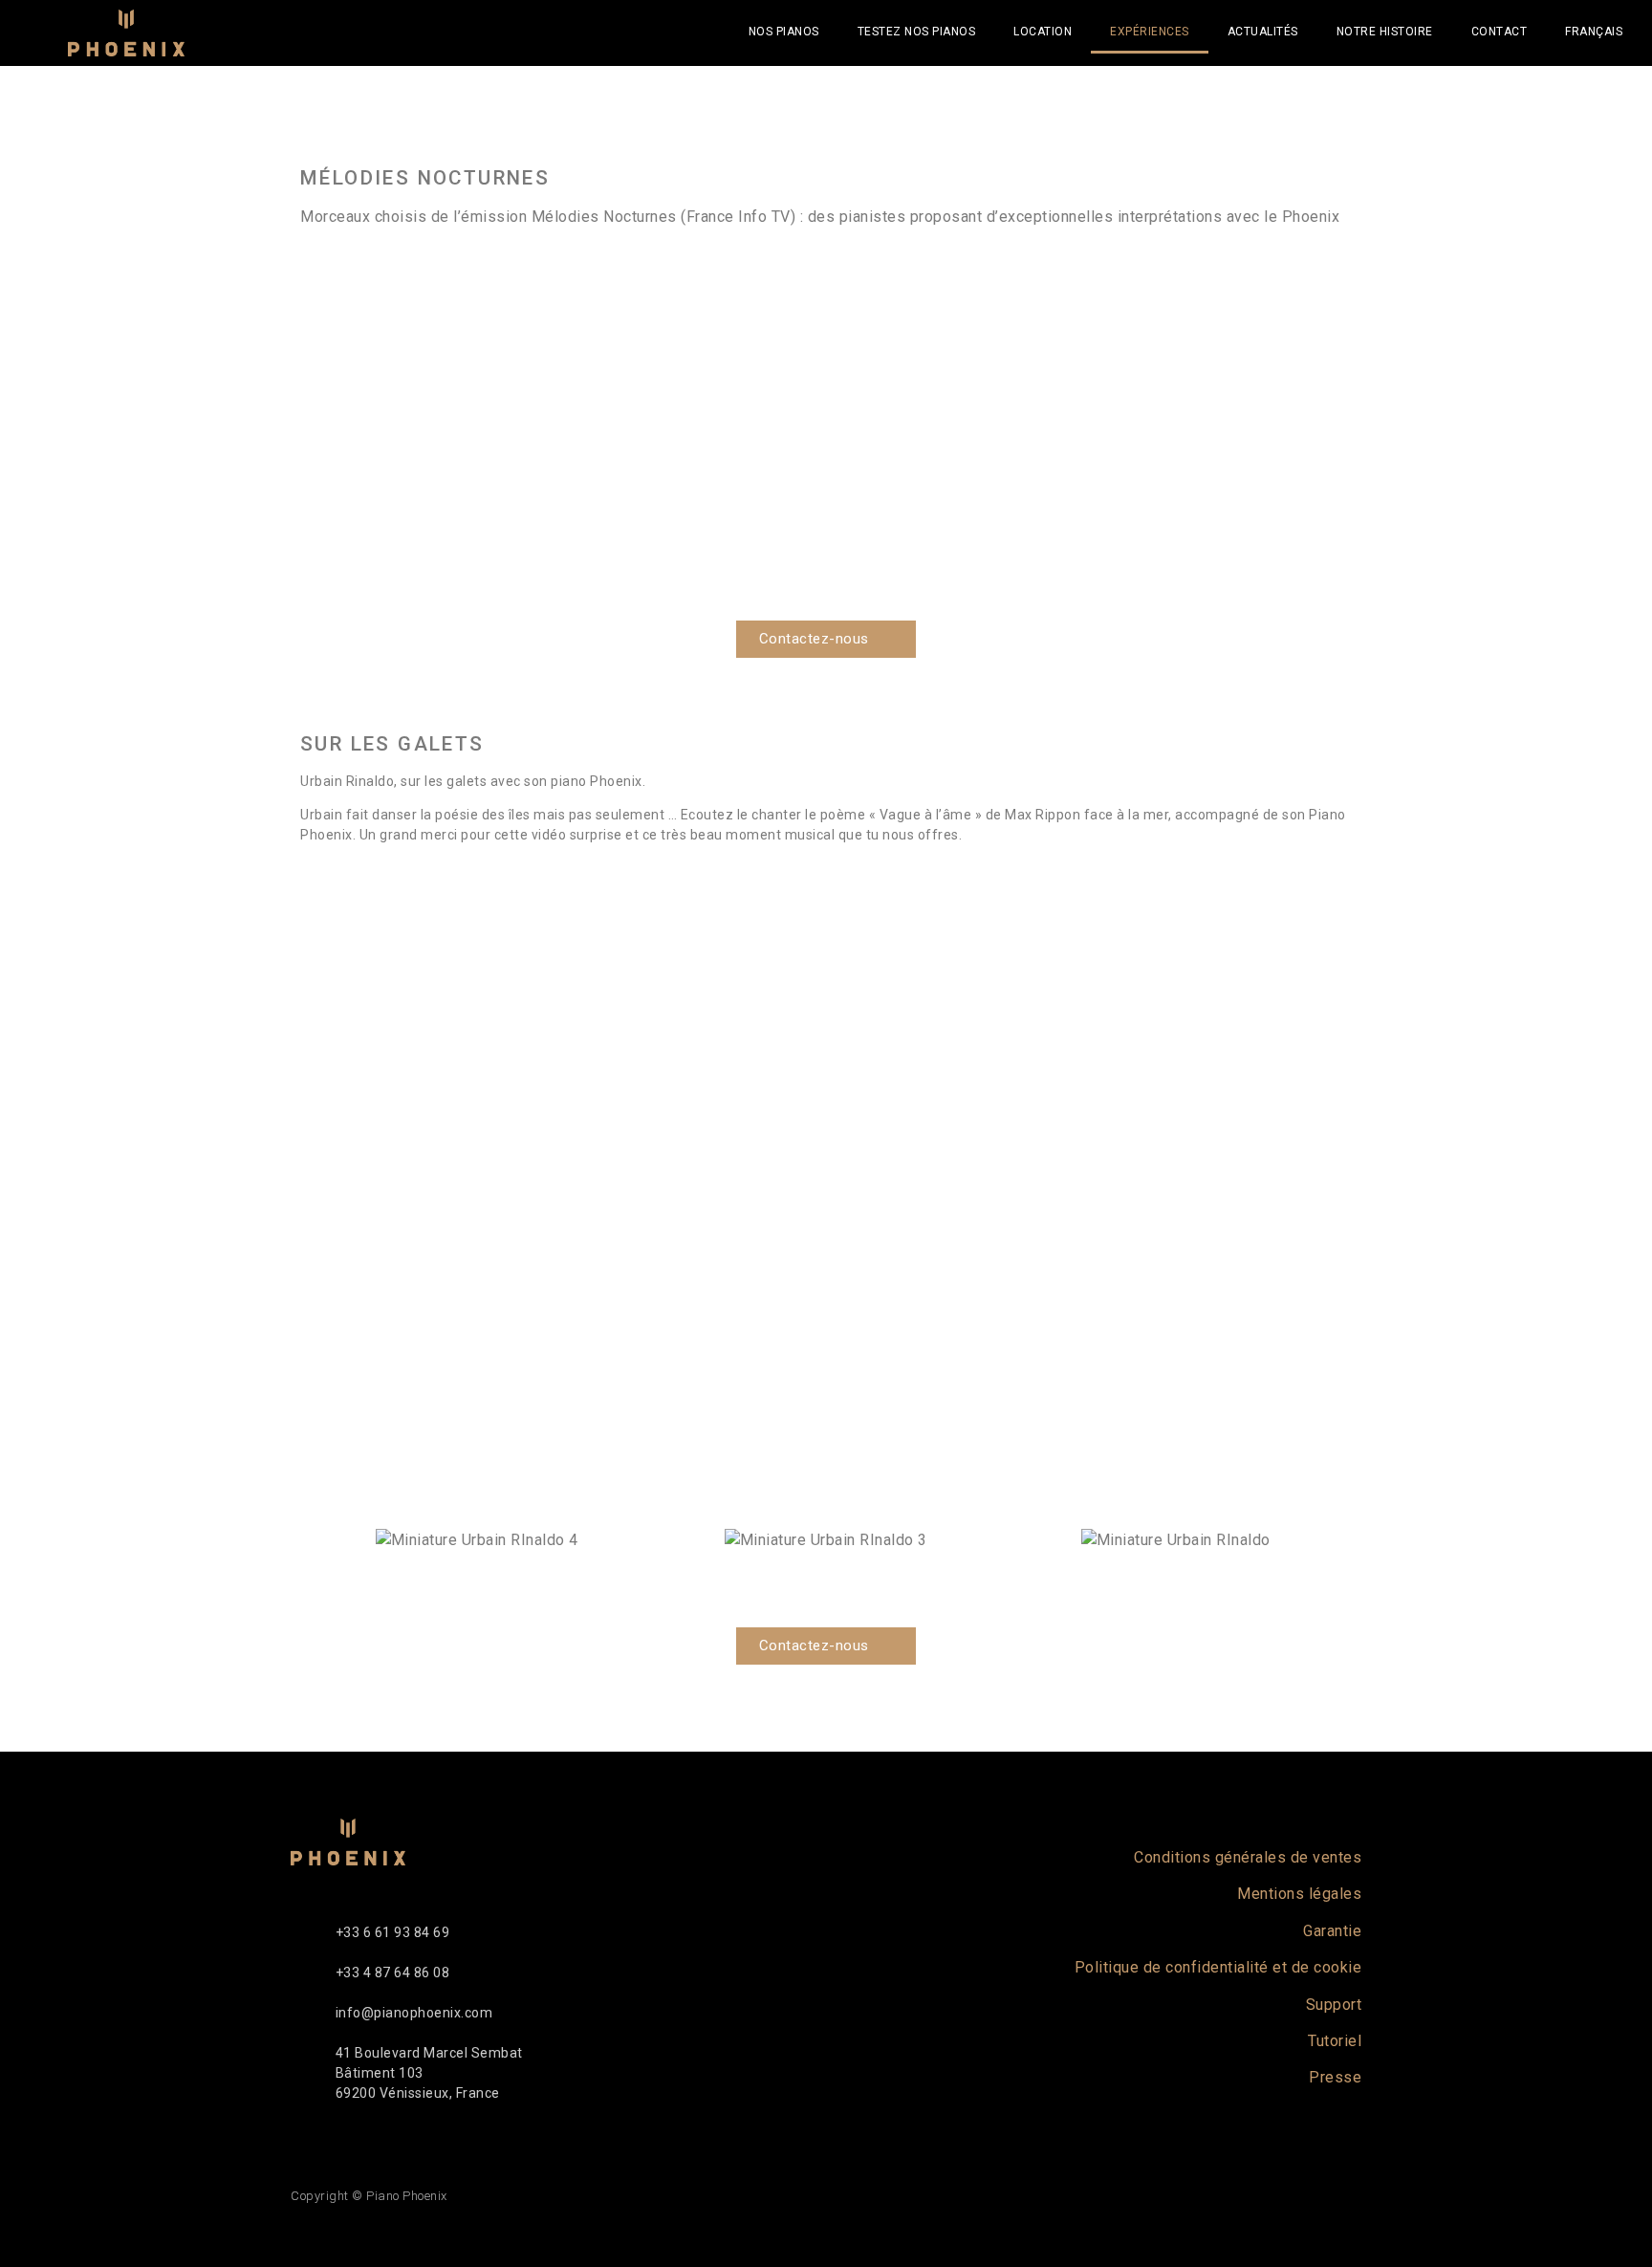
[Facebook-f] (1181, 2196)
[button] (308, 432)
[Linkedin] (1346, 2196)
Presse (1335, 2077)
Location (1043, 32)
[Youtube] (1236, 2196)
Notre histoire (1385, 32)
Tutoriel (1335, 2041)
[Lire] (826, 432)
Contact (1500, 32)
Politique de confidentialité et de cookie (1218, 1967)
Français (1594, 32)
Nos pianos (784, 32)
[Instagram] (1291, 2196)
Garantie (1332, 1931)
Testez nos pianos (917, 32)
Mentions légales (1299, 1894)
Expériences (1150, 32)
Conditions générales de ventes (1248, 1857)
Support (1334, 2005)
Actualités (1263, 32)
